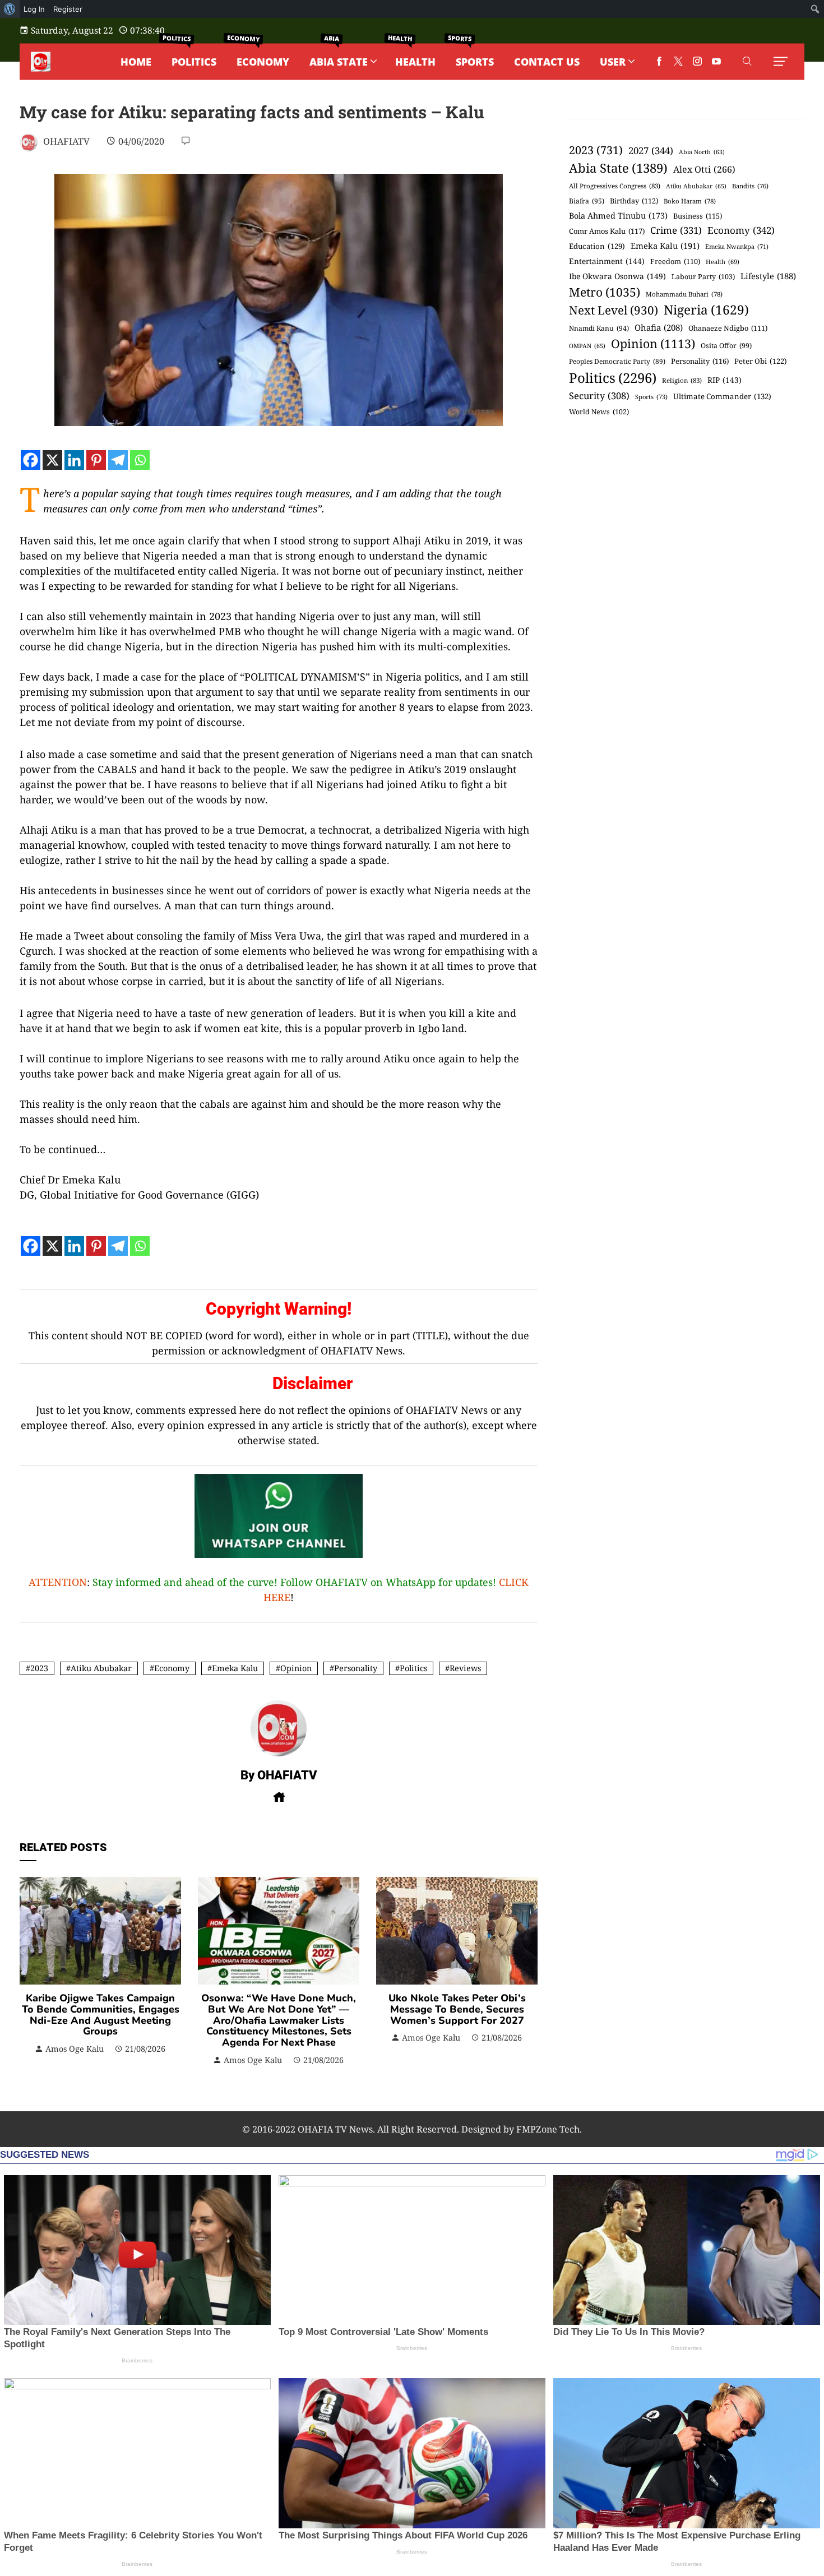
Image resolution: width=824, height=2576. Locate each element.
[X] (52, 460)
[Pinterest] (96, 460)
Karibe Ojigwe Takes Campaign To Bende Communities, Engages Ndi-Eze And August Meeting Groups (101, 2015)
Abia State (618, 168)
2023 (39, 1668)
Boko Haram (690, 201)
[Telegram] (118, 460)
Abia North (702, 152)
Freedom (675, 261)
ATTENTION (58, 1582)
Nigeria (706, 310)
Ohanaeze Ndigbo (728, 328)
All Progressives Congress (615, 186)
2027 (651, 151)
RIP (725, 380)
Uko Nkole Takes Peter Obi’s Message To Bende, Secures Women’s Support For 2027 (457, 2009)
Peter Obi (761, 361)
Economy (172, 1668)
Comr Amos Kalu (607, 231)
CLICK (514, 1582)
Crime (676, 230)
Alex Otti (704, 169)
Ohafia (659, 327)
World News (599, 412)
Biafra (587, 201)
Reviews (465, 1668)
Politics (413, 1668)
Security (599, 396)
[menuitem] (10, 9)
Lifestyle (768, 276)
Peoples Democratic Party (617, 361)
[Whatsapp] (140, 460)
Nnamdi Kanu (599, 328)
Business (698, 216)
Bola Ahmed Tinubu (618, 216)
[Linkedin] (74, 460)
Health (723, 262)
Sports (651, 397)
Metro (605, 292)
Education (597, 246)
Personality (356, 1668)
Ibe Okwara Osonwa (617, 276)
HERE (277, 1597)
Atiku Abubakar (101, 1668)
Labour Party (703, 277)
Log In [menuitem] (34, 9)
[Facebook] (31, 460)
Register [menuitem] (68, 9)
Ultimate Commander (722, 396)
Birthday (634, 201)
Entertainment (607, 261)
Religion (682, 380)
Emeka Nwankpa (737, 246)
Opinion (296, 1668)
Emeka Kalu (235, 1668)
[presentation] (31, 1972)
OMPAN (587, 346)
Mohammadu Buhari (684, 294)
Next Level (614, 310)
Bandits (750, 186)
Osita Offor (726, 346)
